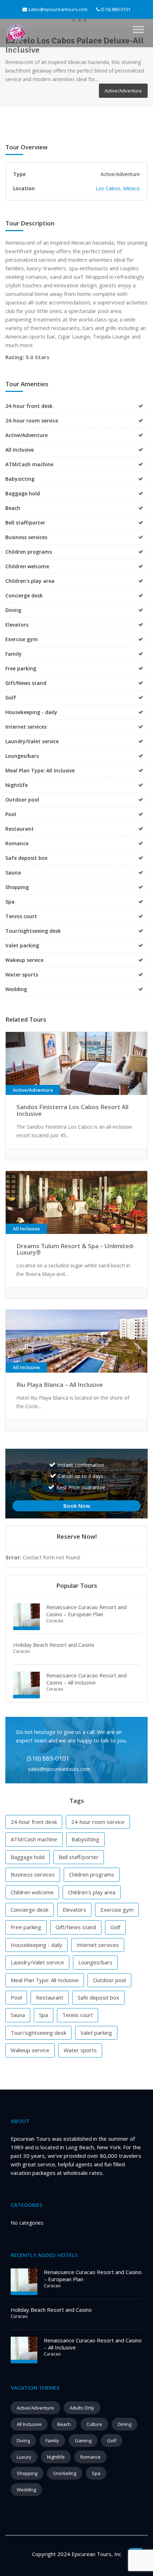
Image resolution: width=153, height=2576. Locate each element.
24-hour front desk (34, 1822)
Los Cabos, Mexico (118, 188)
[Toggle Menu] (138, 30)
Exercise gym (117, 1910)
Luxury (24, 2457)
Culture (94, 2424)
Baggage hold (28, 1857)
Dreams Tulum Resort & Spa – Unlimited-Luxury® (76, 1249)
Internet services (98, 1945)
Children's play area (92, 1892)
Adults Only (82, 2408)
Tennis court (78, 2015)
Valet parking (96, 2033)
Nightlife (56, 2457)
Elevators (74, 1910)
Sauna (18, 2015)
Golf (115, 1927)
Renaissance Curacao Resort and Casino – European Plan (86, 1611)
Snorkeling (65, 2473)
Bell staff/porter (79, 1857)
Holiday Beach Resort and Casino (54, 1645)
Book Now (77, 1506)
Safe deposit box (98, 1997)
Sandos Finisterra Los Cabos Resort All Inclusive (72, 1110)
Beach (64, 2424)
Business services (33, 1874)
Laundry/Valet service (37, 1962)
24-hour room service (98, 1822)
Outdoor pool (109, 1980)
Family (52, 2441)
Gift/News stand (76, 1927)
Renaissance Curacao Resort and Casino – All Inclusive (86, 1679)
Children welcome (32, 1892)
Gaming (83, 2441)
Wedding (26, 2490)
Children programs (92, 1874)
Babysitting (85, 1839)
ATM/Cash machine (34, 1839)
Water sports (80, 2050)
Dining (125, 2424)
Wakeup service (30, 2050)
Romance (91, 2457)
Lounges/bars (95, 1962)
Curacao (55, 1621)
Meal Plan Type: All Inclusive (45, 1980)
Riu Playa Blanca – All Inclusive (60, 1385)
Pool (16, 1997)
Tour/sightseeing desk (38, 2033)
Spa (44, 2015)
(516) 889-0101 (115, 9)
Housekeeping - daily (36, 1945)
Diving (23, 2441)
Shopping (27, 2473)
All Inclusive (29, 2424)
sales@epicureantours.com (58, 9)
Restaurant (50, 1997)
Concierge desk (30, 1910)
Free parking (26, 1927)
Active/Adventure (35, 2408)
